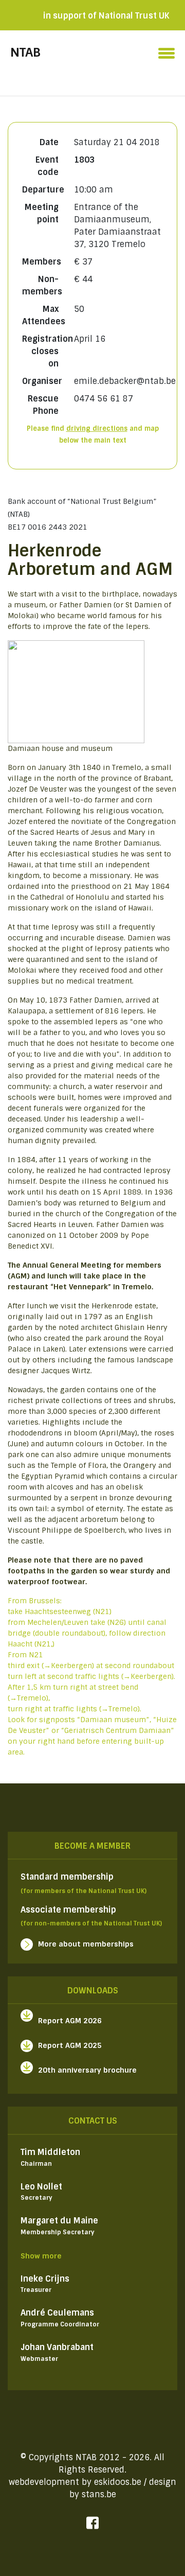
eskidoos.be (118, 2482)
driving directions (97, 428)
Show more (41, 2256)
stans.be (99, 2494)
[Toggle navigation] (166, 50)
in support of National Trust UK (106, 16)
